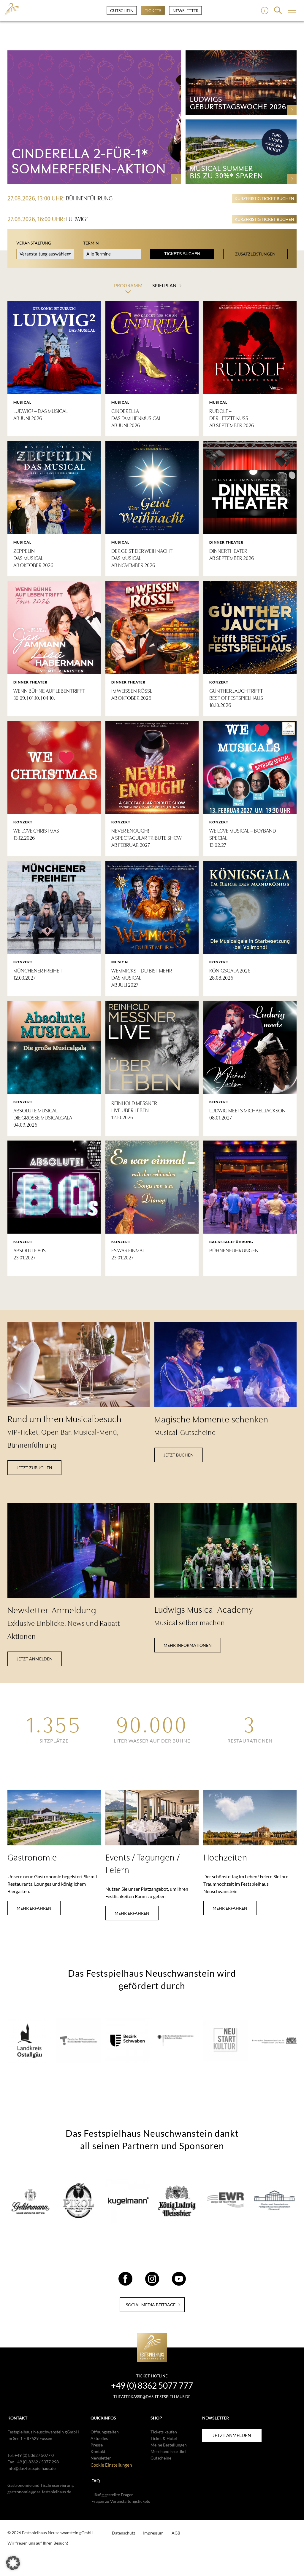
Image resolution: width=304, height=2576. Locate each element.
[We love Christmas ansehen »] (54, 767)
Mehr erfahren (34, 1908)
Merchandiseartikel (168, 2451)
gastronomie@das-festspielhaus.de (39, 2492)
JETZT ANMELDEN (232, 2435)
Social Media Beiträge (151, 2305)
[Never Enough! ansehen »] (152, 767)
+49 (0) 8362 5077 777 (152, 2385)
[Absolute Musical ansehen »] (54, 1047)
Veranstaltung (34, 243)
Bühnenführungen (234, 1251)
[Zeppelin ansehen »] (54, 488)
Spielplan (165, 285)
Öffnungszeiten (105, 2432)
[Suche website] (278, 10)
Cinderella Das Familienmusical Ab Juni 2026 (136, 418)
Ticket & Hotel (164, 2438)
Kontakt (98, 2451)
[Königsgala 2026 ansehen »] (250, 907)
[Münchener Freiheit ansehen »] (54, 907)
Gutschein (122, 11)
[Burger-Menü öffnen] (265, 11)
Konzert (219, 682)
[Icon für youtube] (179, 2283)
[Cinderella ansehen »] (152, 348)
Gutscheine (161, 2458)
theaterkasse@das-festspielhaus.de (152, 2397)
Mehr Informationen (188, 1645)
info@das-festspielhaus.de (31, 2468)
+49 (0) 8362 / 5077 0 (34, 2455)
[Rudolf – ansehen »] (250, 348)
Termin (91, 243)
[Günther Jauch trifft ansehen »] (250, 627)
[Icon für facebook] (125, 2283)
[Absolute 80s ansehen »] (54, 1187)
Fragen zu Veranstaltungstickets (121, 2501)
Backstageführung (231, 1242)
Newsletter (186, 11)
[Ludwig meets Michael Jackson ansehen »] (250, 1047)
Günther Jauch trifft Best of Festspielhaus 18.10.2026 (236, 698)
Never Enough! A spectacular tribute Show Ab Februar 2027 (147, 838)
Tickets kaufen (164, 2432)
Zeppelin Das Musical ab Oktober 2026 (33, 558)
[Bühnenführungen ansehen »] (250, 1187)
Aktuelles (99, 2438)
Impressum (153, 2533)
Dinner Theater (226, 542)
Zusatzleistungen (255, 254)
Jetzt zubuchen (34, 1468)
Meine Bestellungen (169, 2445)
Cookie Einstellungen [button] (111, 2465)
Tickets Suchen (182, 254)
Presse (97, 2445)
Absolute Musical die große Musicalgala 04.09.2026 (43, 1118)
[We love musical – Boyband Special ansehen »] (250, 767)
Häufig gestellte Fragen (113, 2495)
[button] (13, 2563)
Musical (22, 402)
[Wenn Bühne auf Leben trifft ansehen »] (54, 627)
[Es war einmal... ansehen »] (152, 1187)
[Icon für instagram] (152, 2283)
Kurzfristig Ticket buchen (264, 198)
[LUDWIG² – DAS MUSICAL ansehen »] (54, 348)
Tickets (153, 11)
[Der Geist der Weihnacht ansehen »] (152, 488)
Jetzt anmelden (35, 1659)
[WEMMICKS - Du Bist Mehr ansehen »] (152, 907)
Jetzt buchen (179, 1455)
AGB (176, 2533)
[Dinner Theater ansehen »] (250, 488)
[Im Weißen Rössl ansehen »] (152, 627)
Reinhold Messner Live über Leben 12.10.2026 (134, 1110)
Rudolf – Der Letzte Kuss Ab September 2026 (232, 418)
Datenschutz (123, 2533)
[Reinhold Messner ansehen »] (152, 1047)
